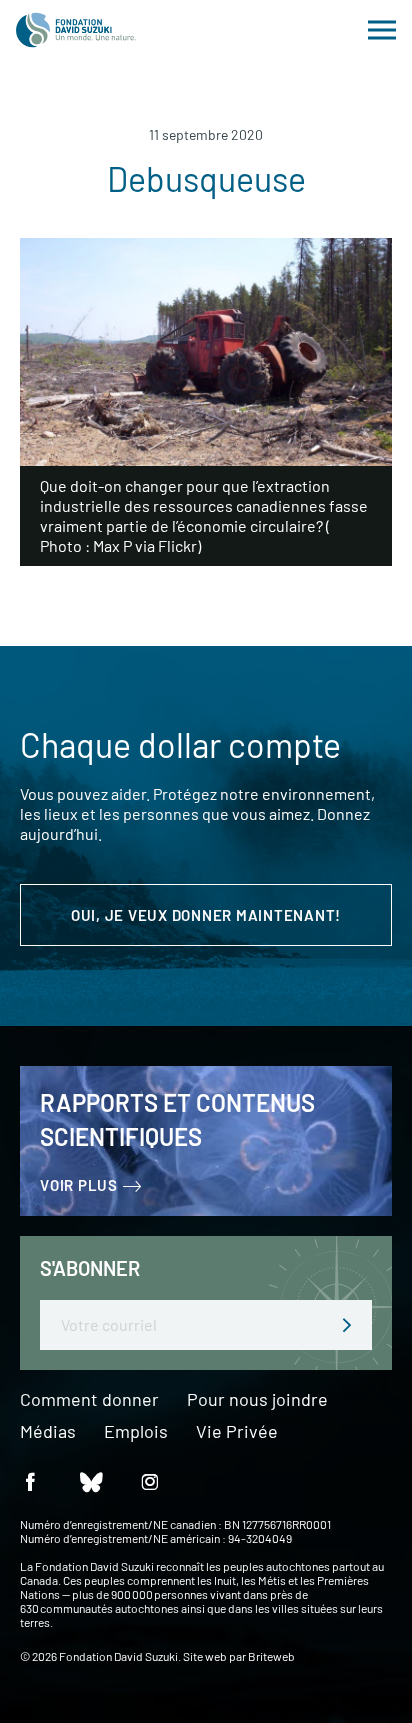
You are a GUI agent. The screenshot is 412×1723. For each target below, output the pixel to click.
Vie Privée (237, 1432)
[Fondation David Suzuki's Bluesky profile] (90, 1480)
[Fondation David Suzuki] (76, 30)
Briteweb (271, 1656)
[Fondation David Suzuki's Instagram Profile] (150, 1480)
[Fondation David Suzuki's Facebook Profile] (30, 1480)
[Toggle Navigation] (382, 30)
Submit (347, 1325)
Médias (48, 1432)
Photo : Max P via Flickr (118, 545)
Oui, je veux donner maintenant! (206, 915)
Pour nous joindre (257, 1400)
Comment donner (89, 1400)
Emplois (136, 1432)
